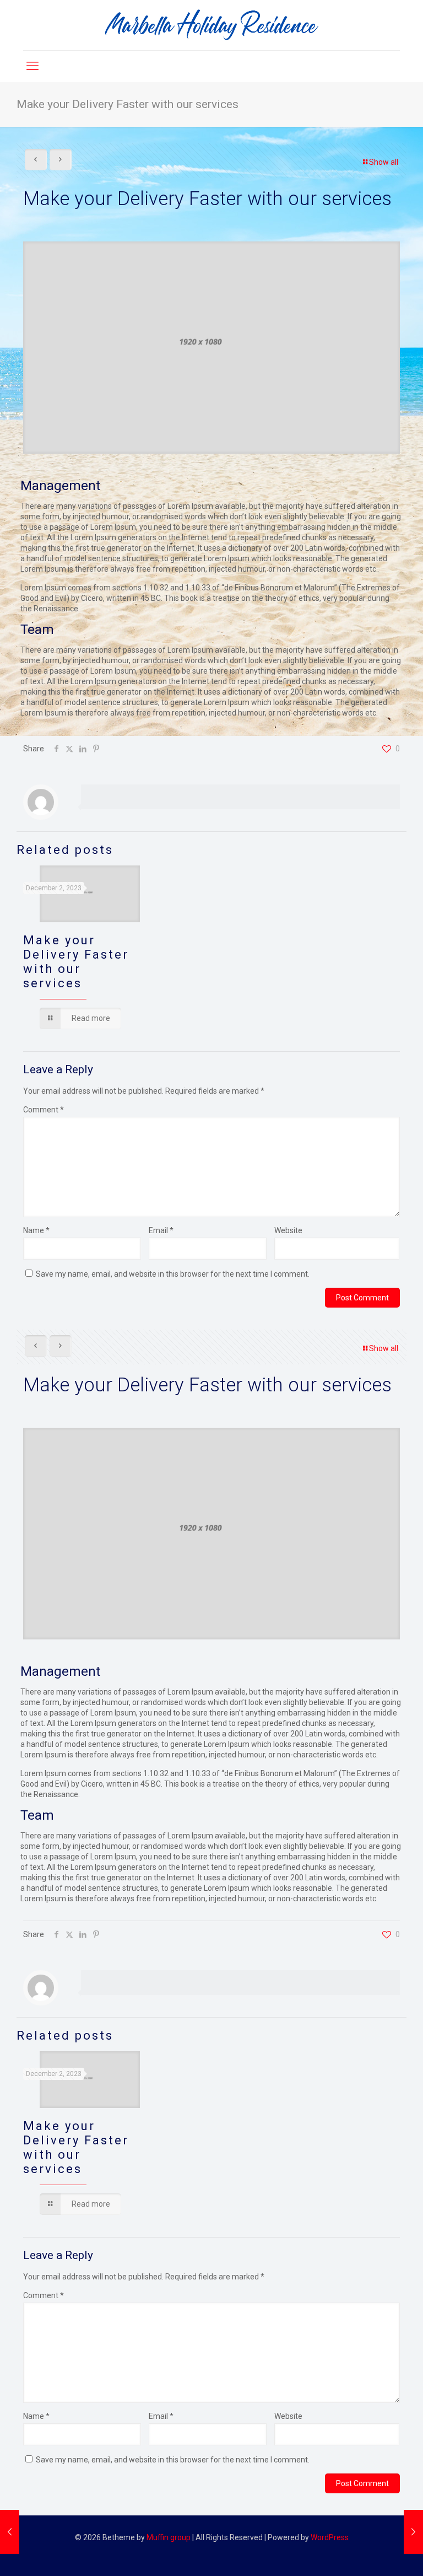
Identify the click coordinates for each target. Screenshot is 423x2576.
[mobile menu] (32, 66)
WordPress (330, 2537)
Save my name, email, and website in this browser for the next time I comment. (173, 1274)
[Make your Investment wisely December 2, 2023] (413, 2532)
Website (288, 1230)
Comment (44, 1110)
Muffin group (169, 2537)
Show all (384, 162)
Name (36, 1230)
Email (161, 1230)
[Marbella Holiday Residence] (211, 25)
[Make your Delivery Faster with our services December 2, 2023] (10, 2532)
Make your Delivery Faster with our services (76, 962)
